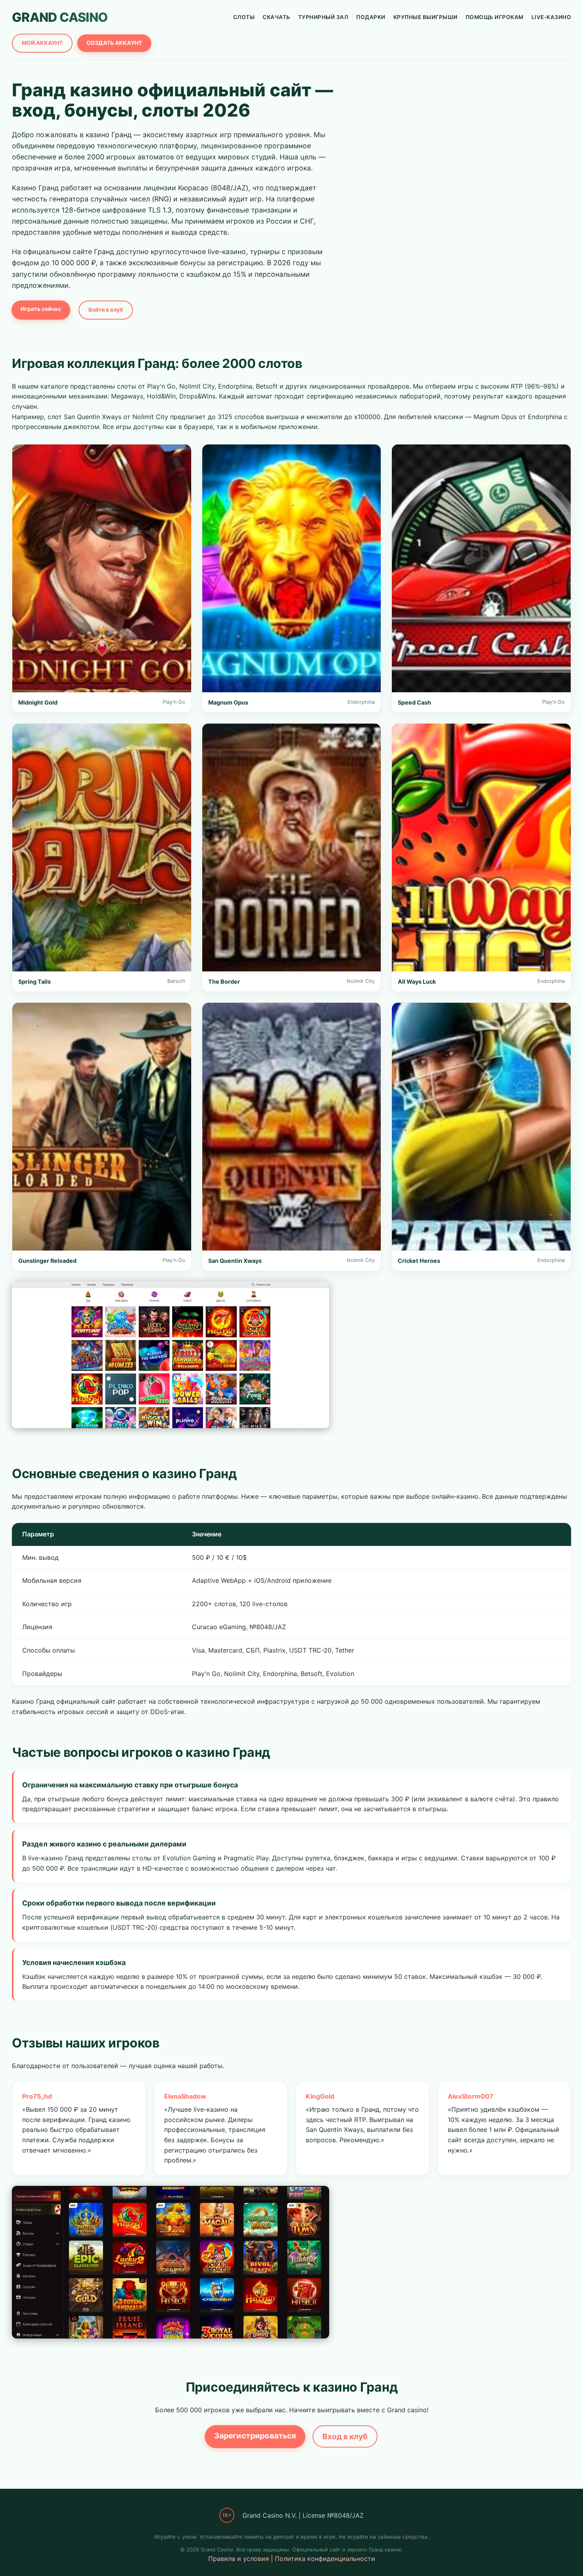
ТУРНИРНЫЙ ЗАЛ (323, 17)
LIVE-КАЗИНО (551, 17)
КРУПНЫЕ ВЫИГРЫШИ (426, 17)
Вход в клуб (345, 2436)
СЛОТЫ (244, 17)
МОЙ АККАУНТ (42, 43)
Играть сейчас (41, 309)
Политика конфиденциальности (325, 2559)
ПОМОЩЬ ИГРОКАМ (495, 17)
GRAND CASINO (60, 17)
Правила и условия (239, 2559)
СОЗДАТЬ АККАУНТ (114, 43)
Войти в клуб (106, 310)
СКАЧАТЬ (276, 17)
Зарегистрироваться (255, 2435)
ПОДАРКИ (371, 17)
